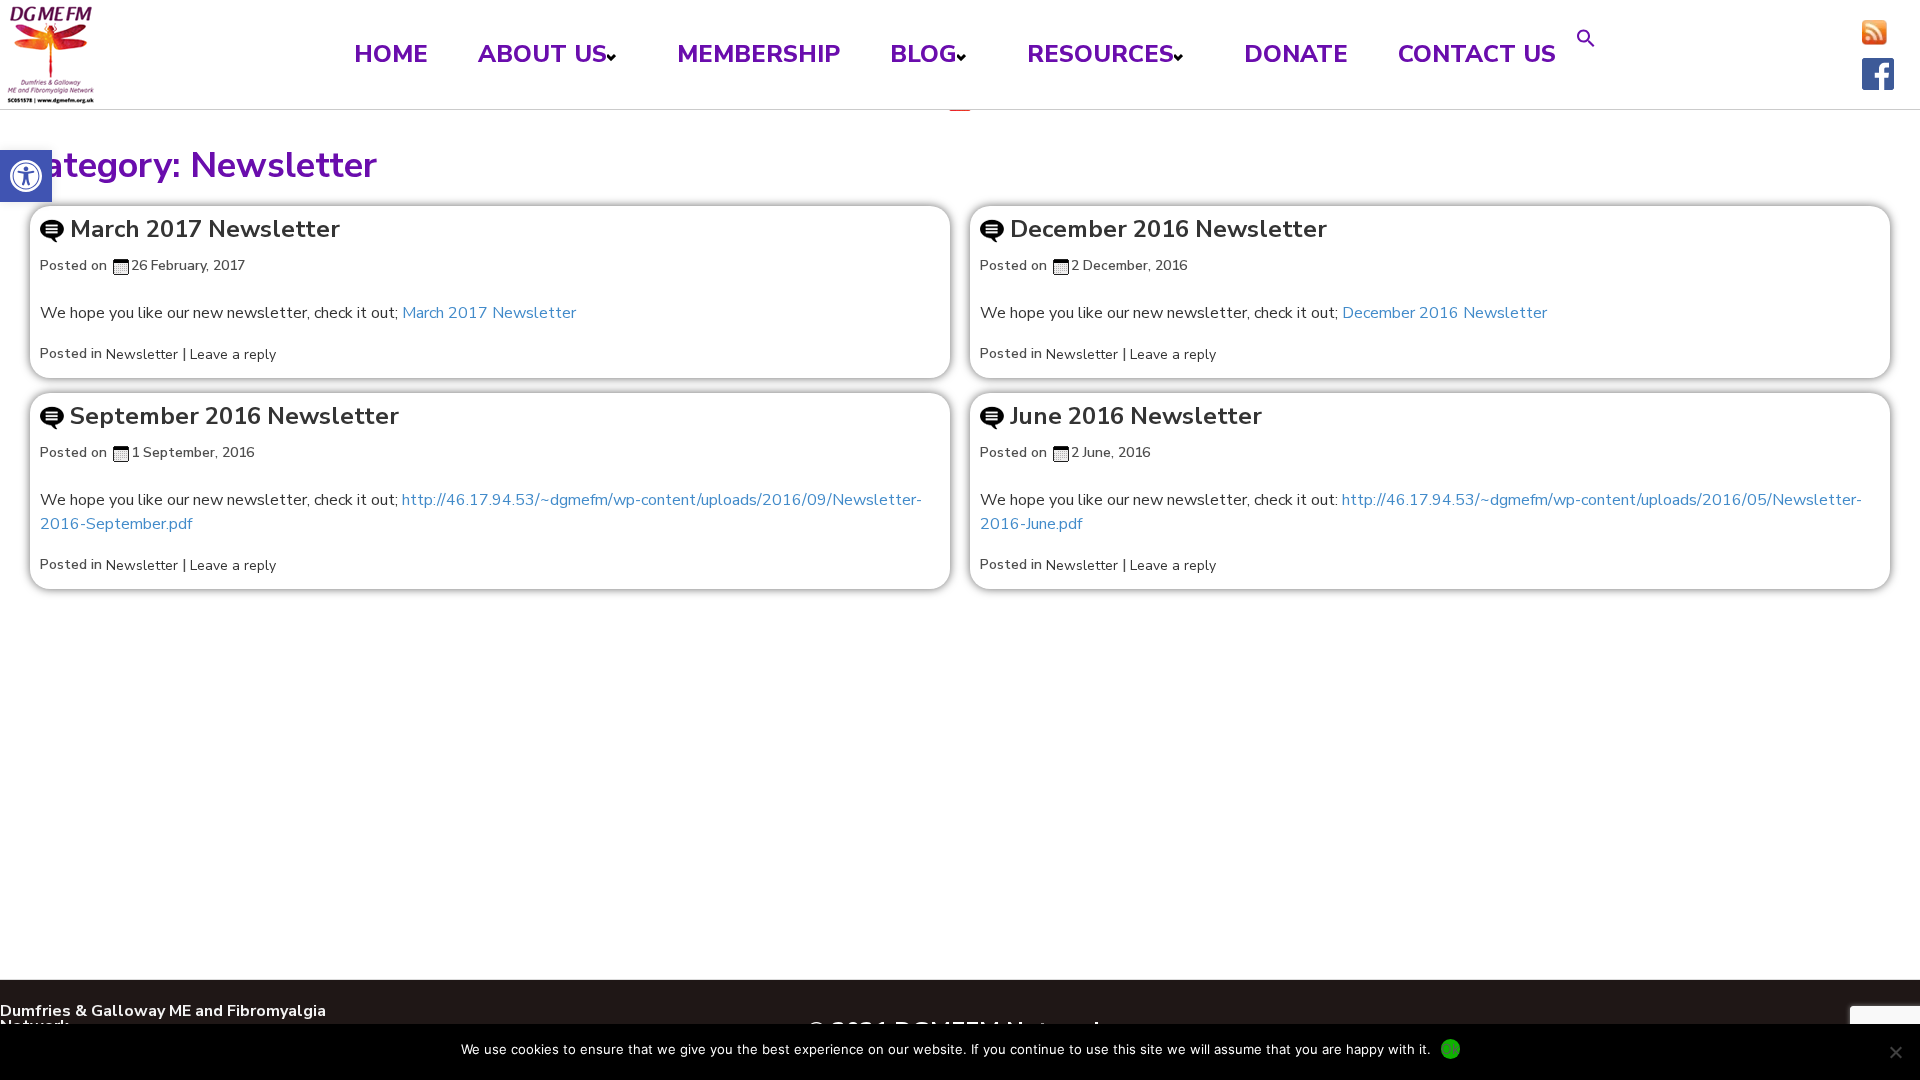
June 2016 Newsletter (1136, 416)
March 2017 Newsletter (205, 229)
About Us (542, 54)
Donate (1296, 54)
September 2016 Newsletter (234, 416)
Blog (923, 54)
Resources (1100, 54)
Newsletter (142, 354)
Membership (758, 54)
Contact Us (1477, 54)
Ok (1450, 1048)
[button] (26, 176)
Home (391, 54)
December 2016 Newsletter (1168, 229)
